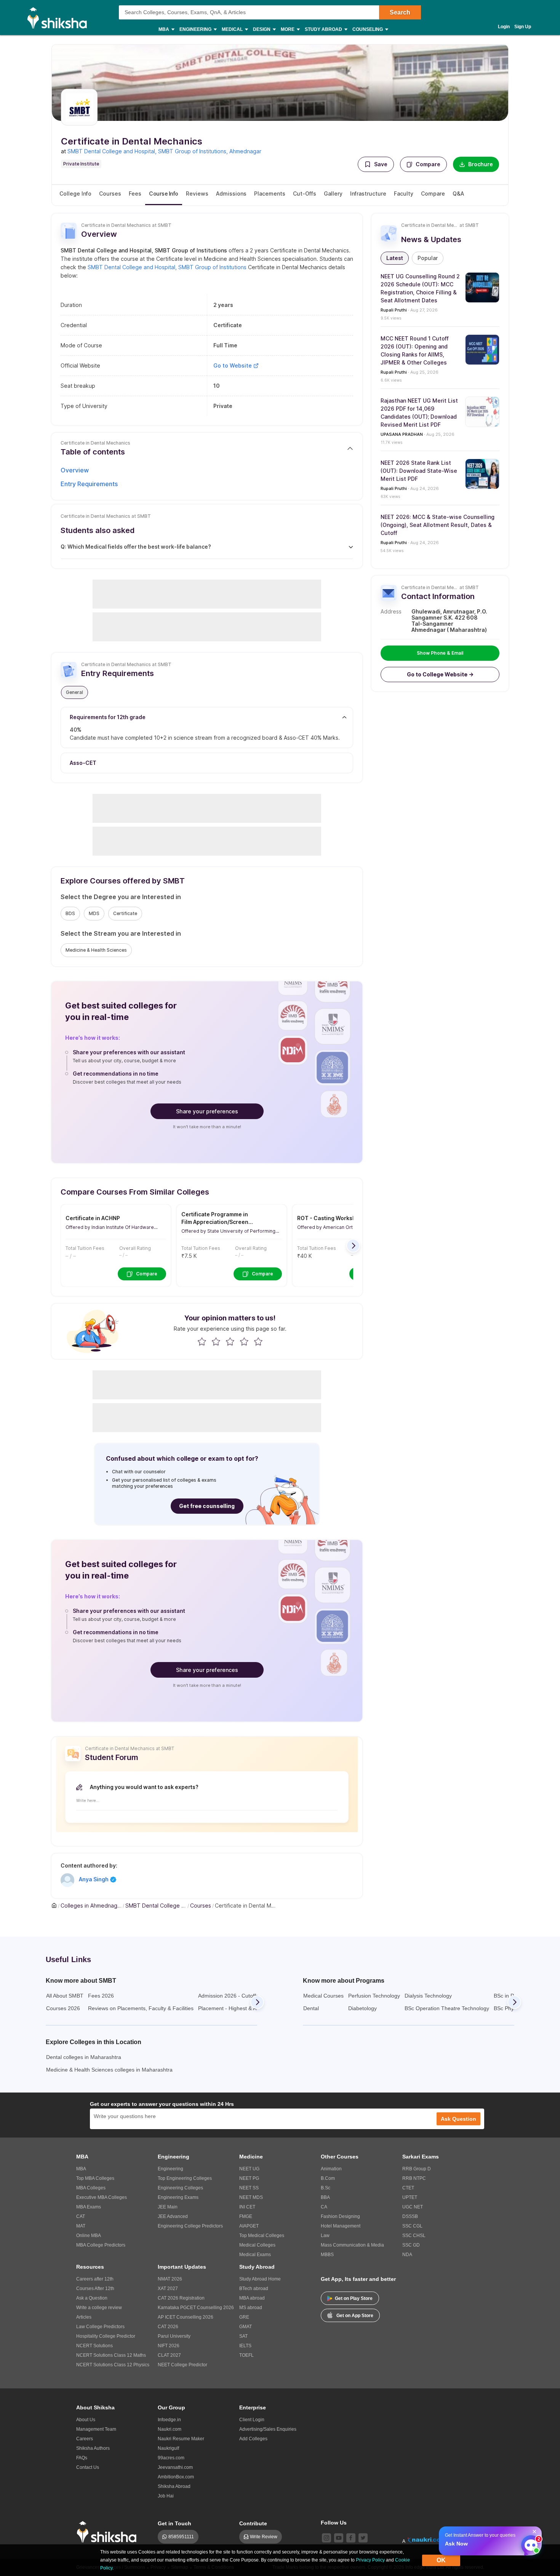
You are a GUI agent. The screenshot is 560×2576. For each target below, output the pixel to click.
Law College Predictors (100, 2327)
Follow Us (334, 2523)
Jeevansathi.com (175, 2467)
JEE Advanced (173, 2216)
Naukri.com (170, 2429)
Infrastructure (368, 194)
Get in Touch (174, 2523)
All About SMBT (65, 1996)
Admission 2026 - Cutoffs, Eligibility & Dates (250, 1996)
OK (441, 2560)
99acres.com (171, 2458)
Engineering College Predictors (190, 2226)
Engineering (170, 2169)
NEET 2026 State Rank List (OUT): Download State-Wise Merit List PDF (419, 471)
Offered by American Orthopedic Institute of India (347, 1227)
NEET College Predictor (182, 2365)
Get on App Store (355, 2316)
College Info (75, 194)
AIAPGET (249, 2226)
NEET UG (249, 2169)
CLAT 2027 (169, 2355)
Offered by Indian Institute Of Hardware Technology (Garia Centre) (110, 1227)
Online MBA (89, 2236)
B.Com (328, 2178)
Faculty (404, 194)
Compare (428, 164)
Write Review (264, 2537)
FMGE (246, 2216)
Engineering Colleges (180, 2188)
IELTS (245, 2346)
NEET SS (249, 2188)
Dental (311, 2008)
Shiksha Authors (93, 2448)
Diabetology (362, 2008)
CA (324, 2207)
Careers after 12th (95, 2279)
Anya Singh (94, 1879)
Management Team (96, 2429)
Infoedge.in (169, 2420)
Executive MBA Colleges (102, 2197)
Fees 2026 (101, 1996)
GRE (244, 2317)
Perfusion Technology (374, 1996)
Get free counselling (207, 1506)
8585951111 (181, 2537)
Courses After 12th (95, 2289)
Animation (331, 2169)
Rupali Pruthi (394, 310)
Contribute (253, 2523)
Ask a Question (92, 2298)
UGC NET (413, 2207)
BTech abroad (254, 2289)
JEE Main (168, 2207)
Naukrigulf (168, 2448)
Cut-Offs (305, 194)
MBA (81, 2169)
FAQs (82, 2458)
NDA (407, 2255)
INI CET (247, 2207)
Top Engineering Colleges (185, 2178)
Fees (135, 194)
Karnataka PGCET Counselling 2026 (196, 2308)
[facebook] (351, 2538)
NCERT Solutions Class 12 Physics (113, 2365)
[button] (376, 164)
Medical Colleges (257, 2245)
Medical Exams (255, 2255)
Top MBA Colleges (95, 2178)
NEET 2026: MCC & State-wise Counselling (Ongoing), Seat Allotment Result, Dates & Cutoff (438, 525)
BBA (325, 2197)
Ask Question (458, 2119)
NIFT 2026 (169, 2346)
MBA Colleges (91, 2188)
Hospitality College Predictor (106, 2336)
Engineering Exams (178, 2197)
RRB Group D (417, 2169)
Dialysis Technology (428, 1996)
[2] (529, 2543)
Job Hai (166, 2496)
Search (400, 12)
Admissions (231, 194)
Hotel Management (341, 2226)
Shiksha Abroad (174, 2486)
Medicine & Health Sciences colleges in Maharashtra (109, 2070)
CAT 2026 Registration (181, 2298)
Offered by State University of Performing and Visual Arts (228, 1231)
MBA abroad (252, 2298)
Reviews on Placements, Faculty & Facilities (141, 2008)
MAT (81, 2226)
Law (325, 2236)
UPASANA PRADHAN (402, 434)
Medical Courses (323, 1996)
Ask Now (456, 2544)
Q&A (458, 194)
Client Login (252, 2420)
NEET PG (249, 2178)
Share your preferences (207, 1111)
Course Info (164, 194)
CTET (408, 2188)
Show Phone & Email (440, 653)
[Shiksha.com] (60, 18)
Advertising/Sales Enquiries (268, 2429)
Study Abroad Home (260, 2279)
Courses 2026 (63, 2008)
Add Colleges (253, 2439)
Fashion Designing (340, 2216)
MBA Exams (89, 2207)
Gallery (333, 194)
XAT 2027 (168, 2289)
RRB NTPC (414, 2178)
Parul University (174, 2336)
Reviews (197, 194)
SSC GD (411, 2245)
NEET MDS (251, 2197)
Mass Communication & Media (352, 2245)
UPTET (410, 2197)
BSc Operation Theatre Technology (447, 2008)
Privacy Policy (370, 2560)
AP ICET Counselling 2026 (186, 2317)
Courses (110, 194)
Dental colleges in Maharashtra (84, 2057)
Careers (85, 2439)
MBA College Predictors (101, 2245)
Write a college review (99, 2308)
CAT (81, 2216)
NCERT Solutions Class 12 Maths (111, 2355)
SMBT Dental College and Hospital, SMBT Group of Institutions (167, 267)
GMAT (246, 2327)
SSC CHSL (414, 2236)
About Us (86, 2420)
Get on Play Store (354, 2298)
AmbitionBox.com (176, 2477)
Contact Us (88, 2467)
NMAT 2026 (170, 2279)
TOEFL (246, 2355)
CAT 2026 (168, 2327)
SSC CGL (412, 2226)
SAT (243, 2336)
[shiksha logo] (109, 2532)
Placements (270, 194)
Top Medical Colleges (262, 2236)
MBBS (327, 2255)
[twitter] (363, 2538)
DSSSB (410, 2216)
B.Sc (326, 2188)
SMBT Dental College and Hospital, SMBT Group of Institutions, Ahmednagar (164, 151)
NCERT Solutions (94, 2346)
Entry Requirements (89, 484)
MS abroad (251, 2308)
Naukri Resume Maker (181, 2439)
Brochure (481, 164)
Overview (75, 470)
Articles (84, 2317)
